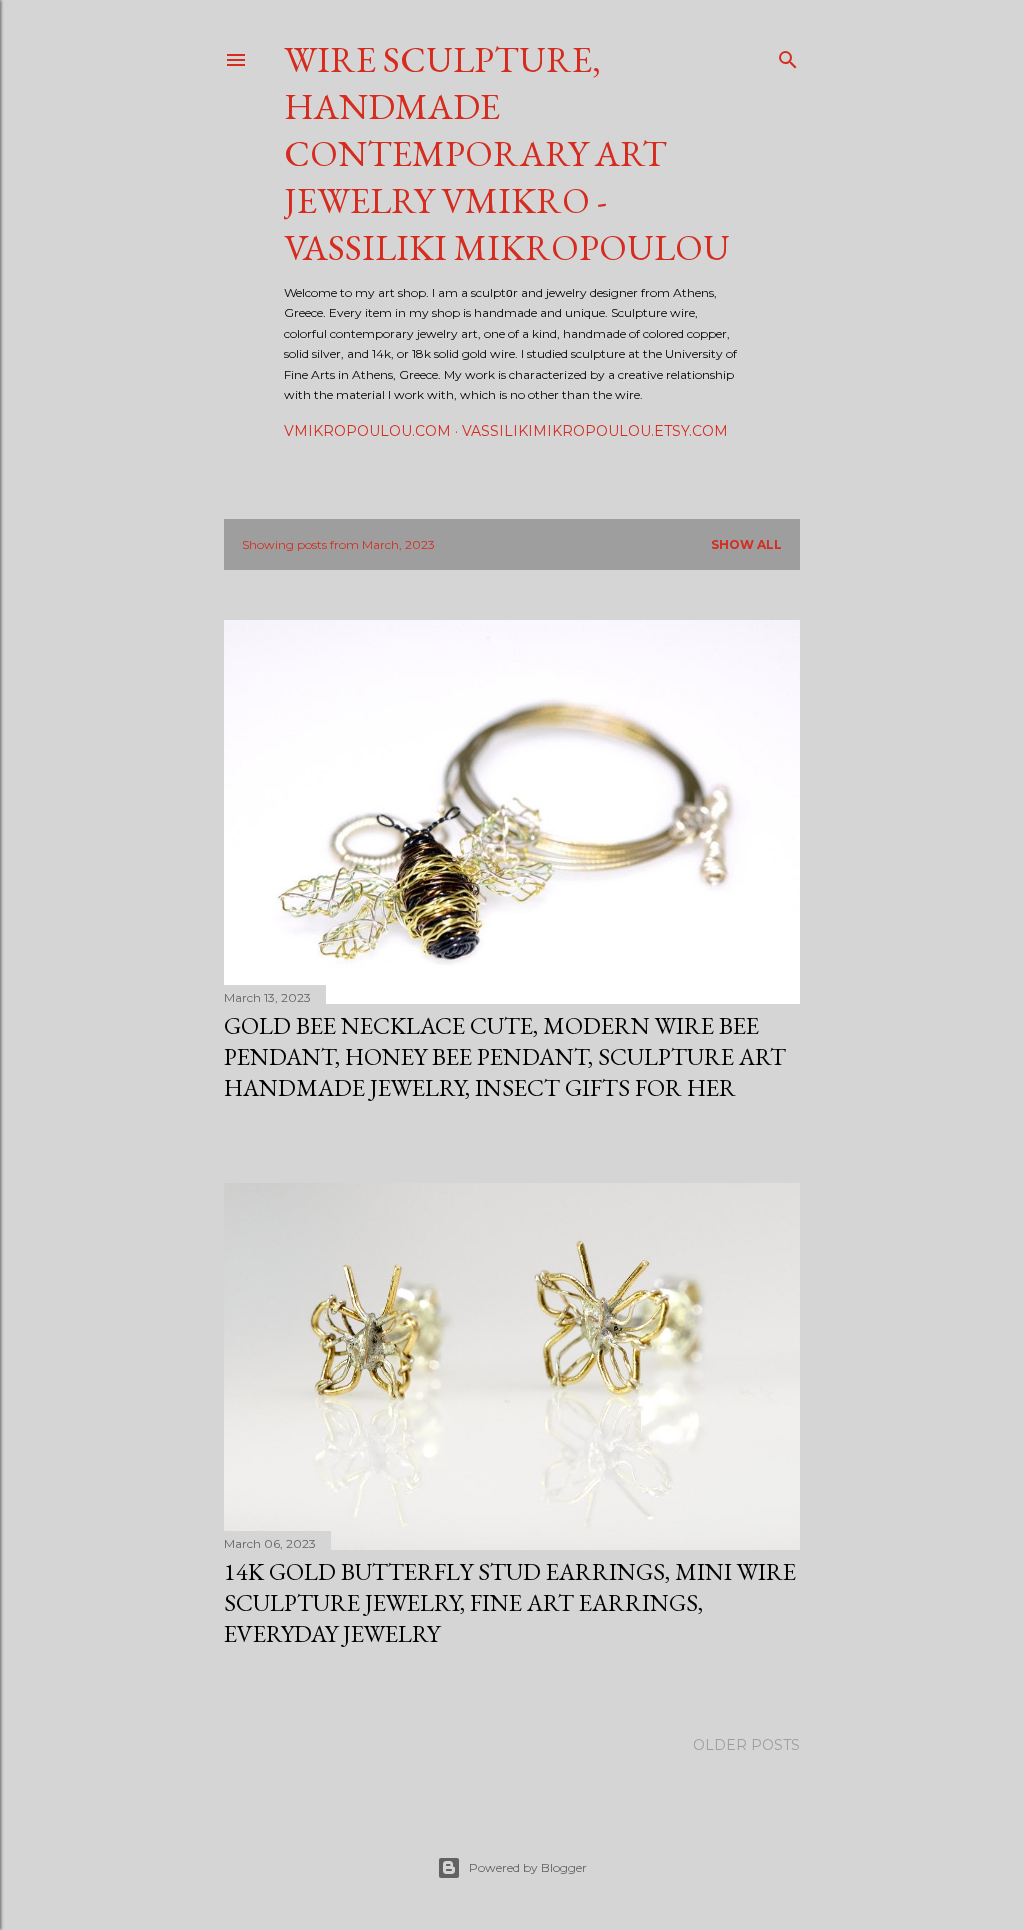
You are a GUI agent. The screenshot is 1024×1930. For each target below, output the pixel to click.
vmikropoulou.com (367, 431)
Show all (746, 544)
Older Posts (746, 1745)
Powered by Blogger (528, 1867)
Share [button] (240, 1118)
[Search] (788, 55)
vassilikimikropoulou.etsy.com (595, 431)
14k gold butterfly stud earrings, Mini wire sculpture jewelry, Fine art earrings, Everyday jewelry (510, 1602)
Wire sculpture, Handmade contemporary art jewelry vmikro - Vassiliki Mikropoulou (507, 153)
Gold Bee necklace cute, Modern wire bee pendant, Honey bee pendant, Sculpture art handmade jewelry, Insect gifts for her (505, 1056)
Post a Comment (322, 1118)
